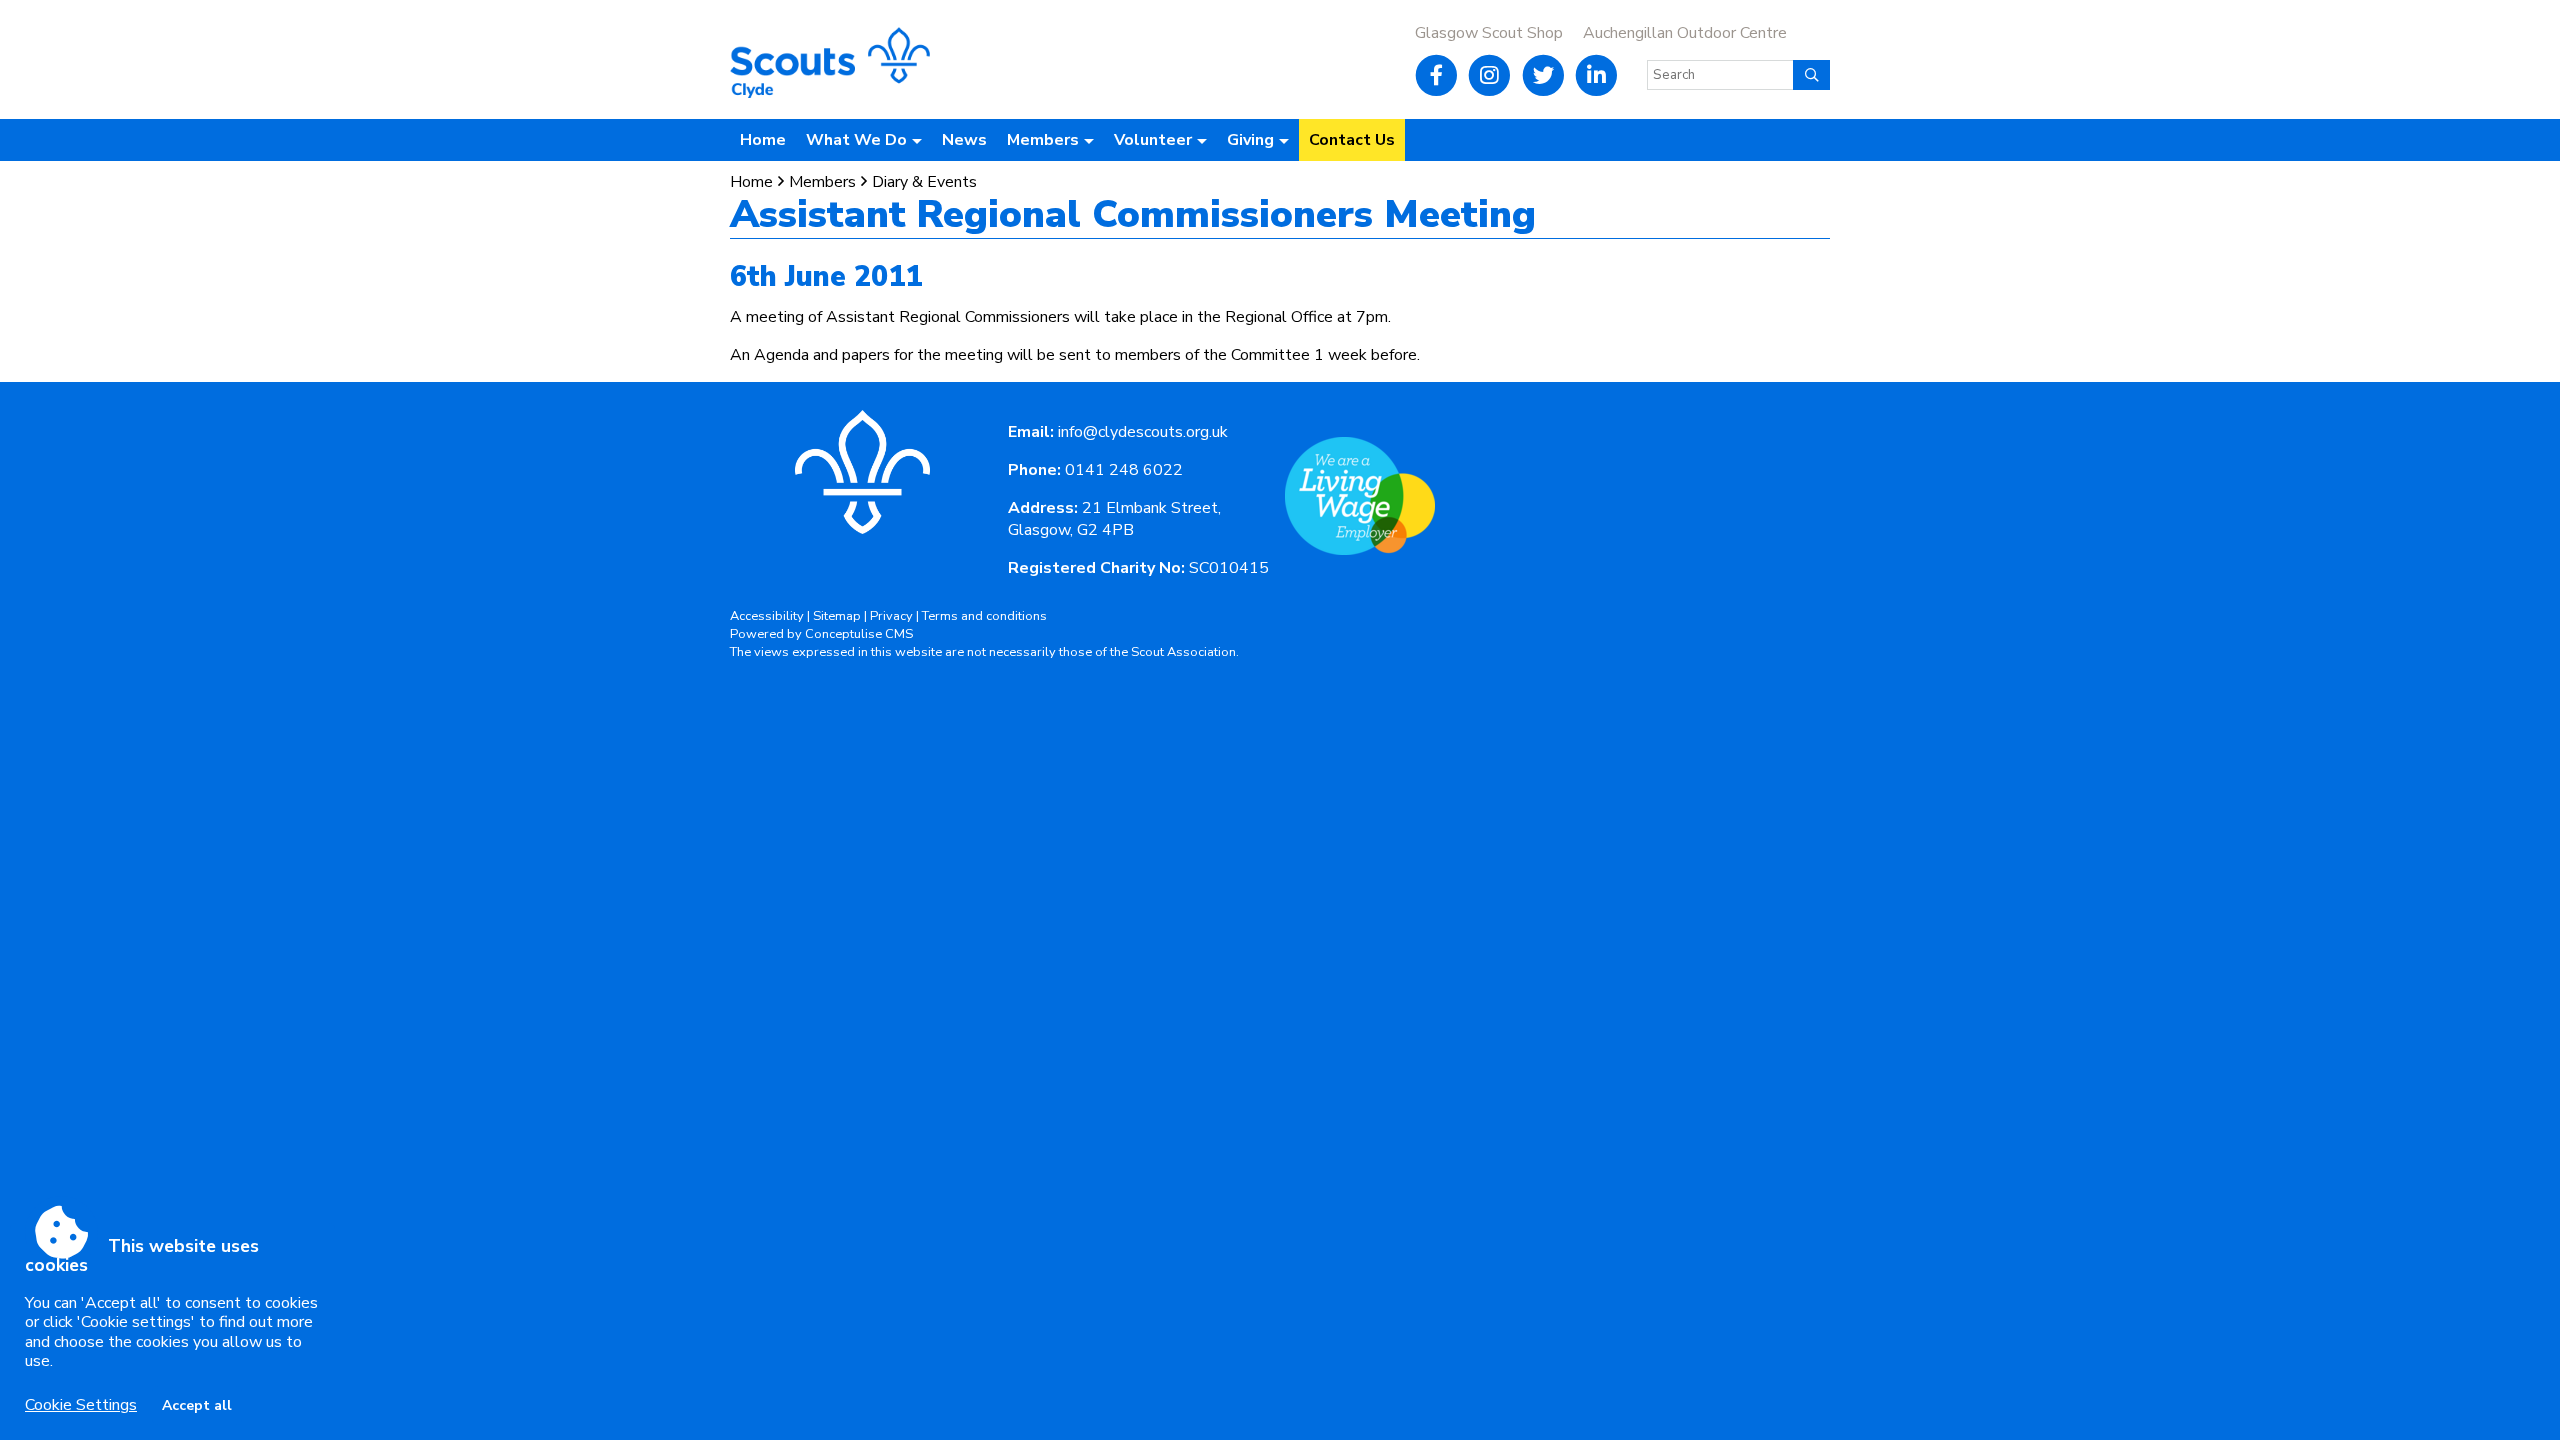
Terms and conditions (984, 616)
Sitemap (837, 616)
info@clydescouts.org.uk (1143, 432)
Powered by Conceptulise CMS (821, 634)
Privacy (891, 616)
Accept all (197, 1405)
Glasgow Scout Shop (1489, 33)
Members (822, 182)
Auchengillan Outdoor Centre (1685, 33)
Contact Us (1352, 140)
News (964, 140)
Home (763, 140)
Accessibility (767, 616)
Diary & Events (924, 182)
